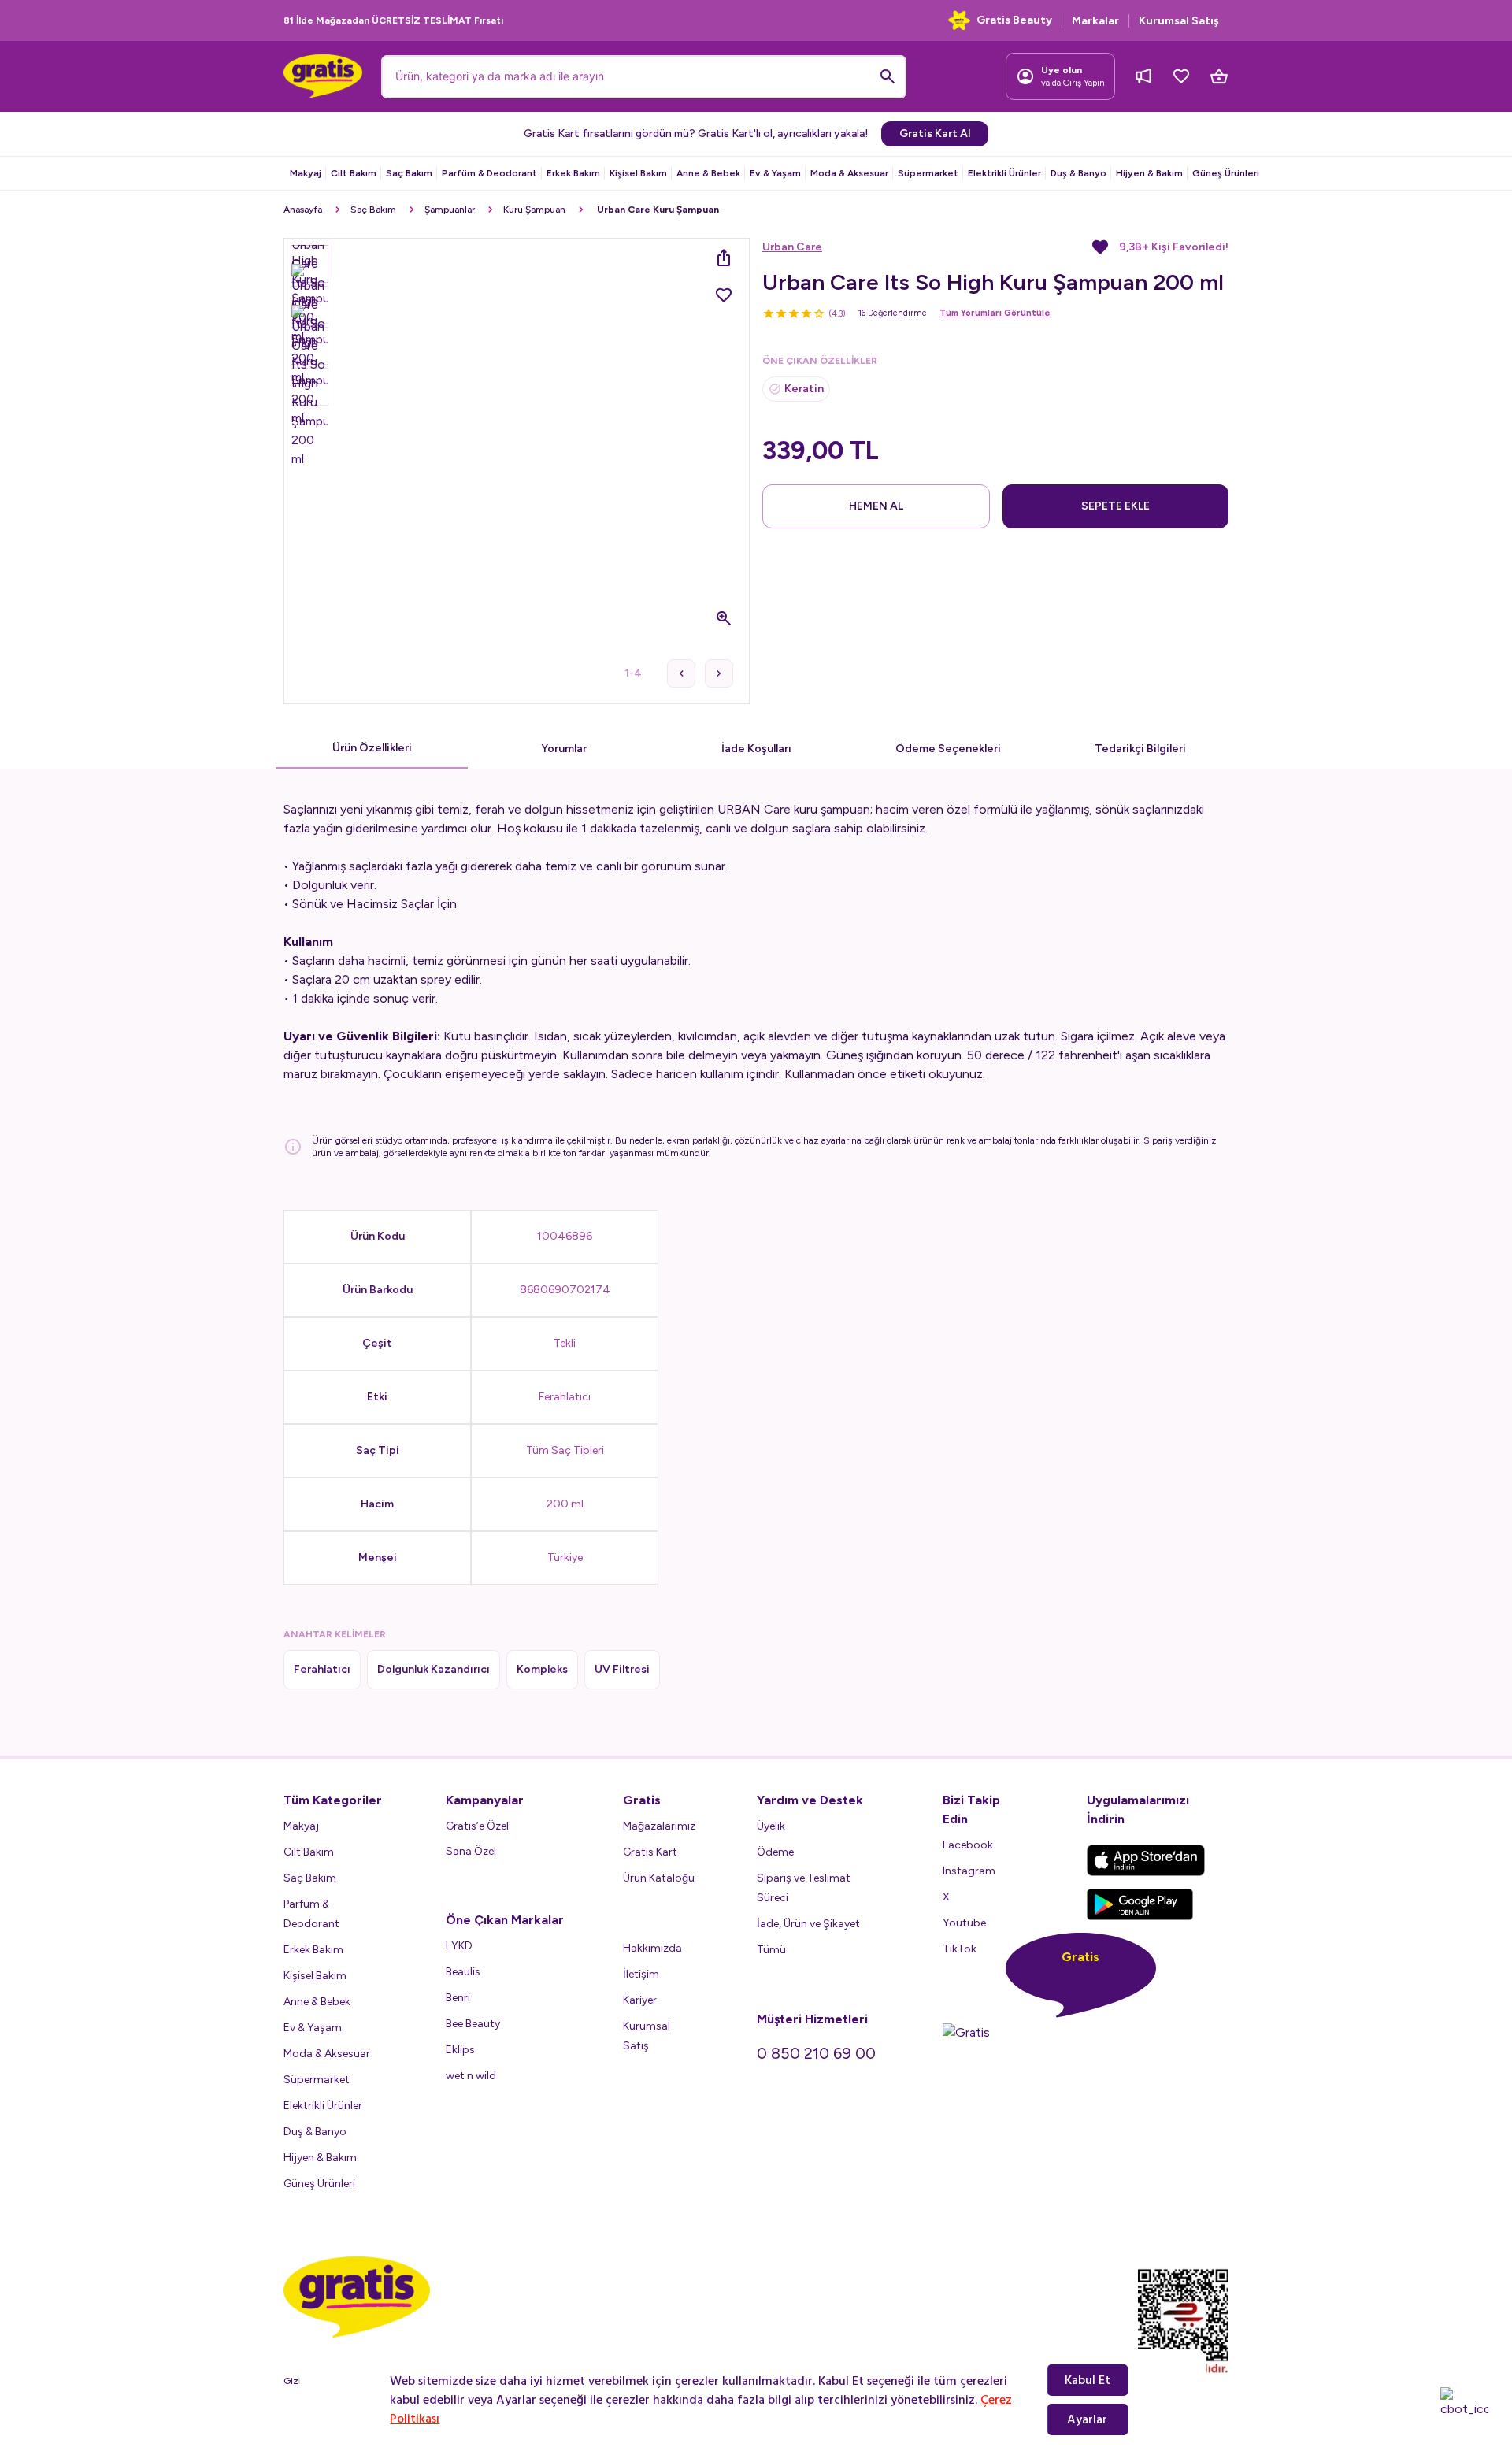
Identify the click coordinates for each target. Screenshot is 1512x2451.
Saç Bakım (409, 173)
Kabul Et (1088, 2380)
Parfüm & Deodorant (489, 173)
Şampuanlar (450, 210)
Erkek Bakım (573, 173)
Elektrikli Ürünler (1004, 173)
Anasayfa (303, 210)
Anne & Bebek (708, 173)
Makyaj (306, 173)
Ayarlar (1087, 2419)
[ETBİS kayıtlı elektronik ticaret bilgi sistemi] (1183, 2322)
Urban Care (792, 247)
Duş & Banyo (1078, 173)
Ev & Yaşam (775, 173)
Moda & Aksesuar (849, 173)
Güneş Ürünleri (1226, 173)
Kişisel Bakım (638, 173)
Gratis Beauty (1014, 20)
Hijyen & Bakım (1149, 173)
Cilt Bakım (354, 173)
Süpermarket (928, 173)
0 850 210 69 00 (816, 2053)
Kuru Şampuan (534, 210)
